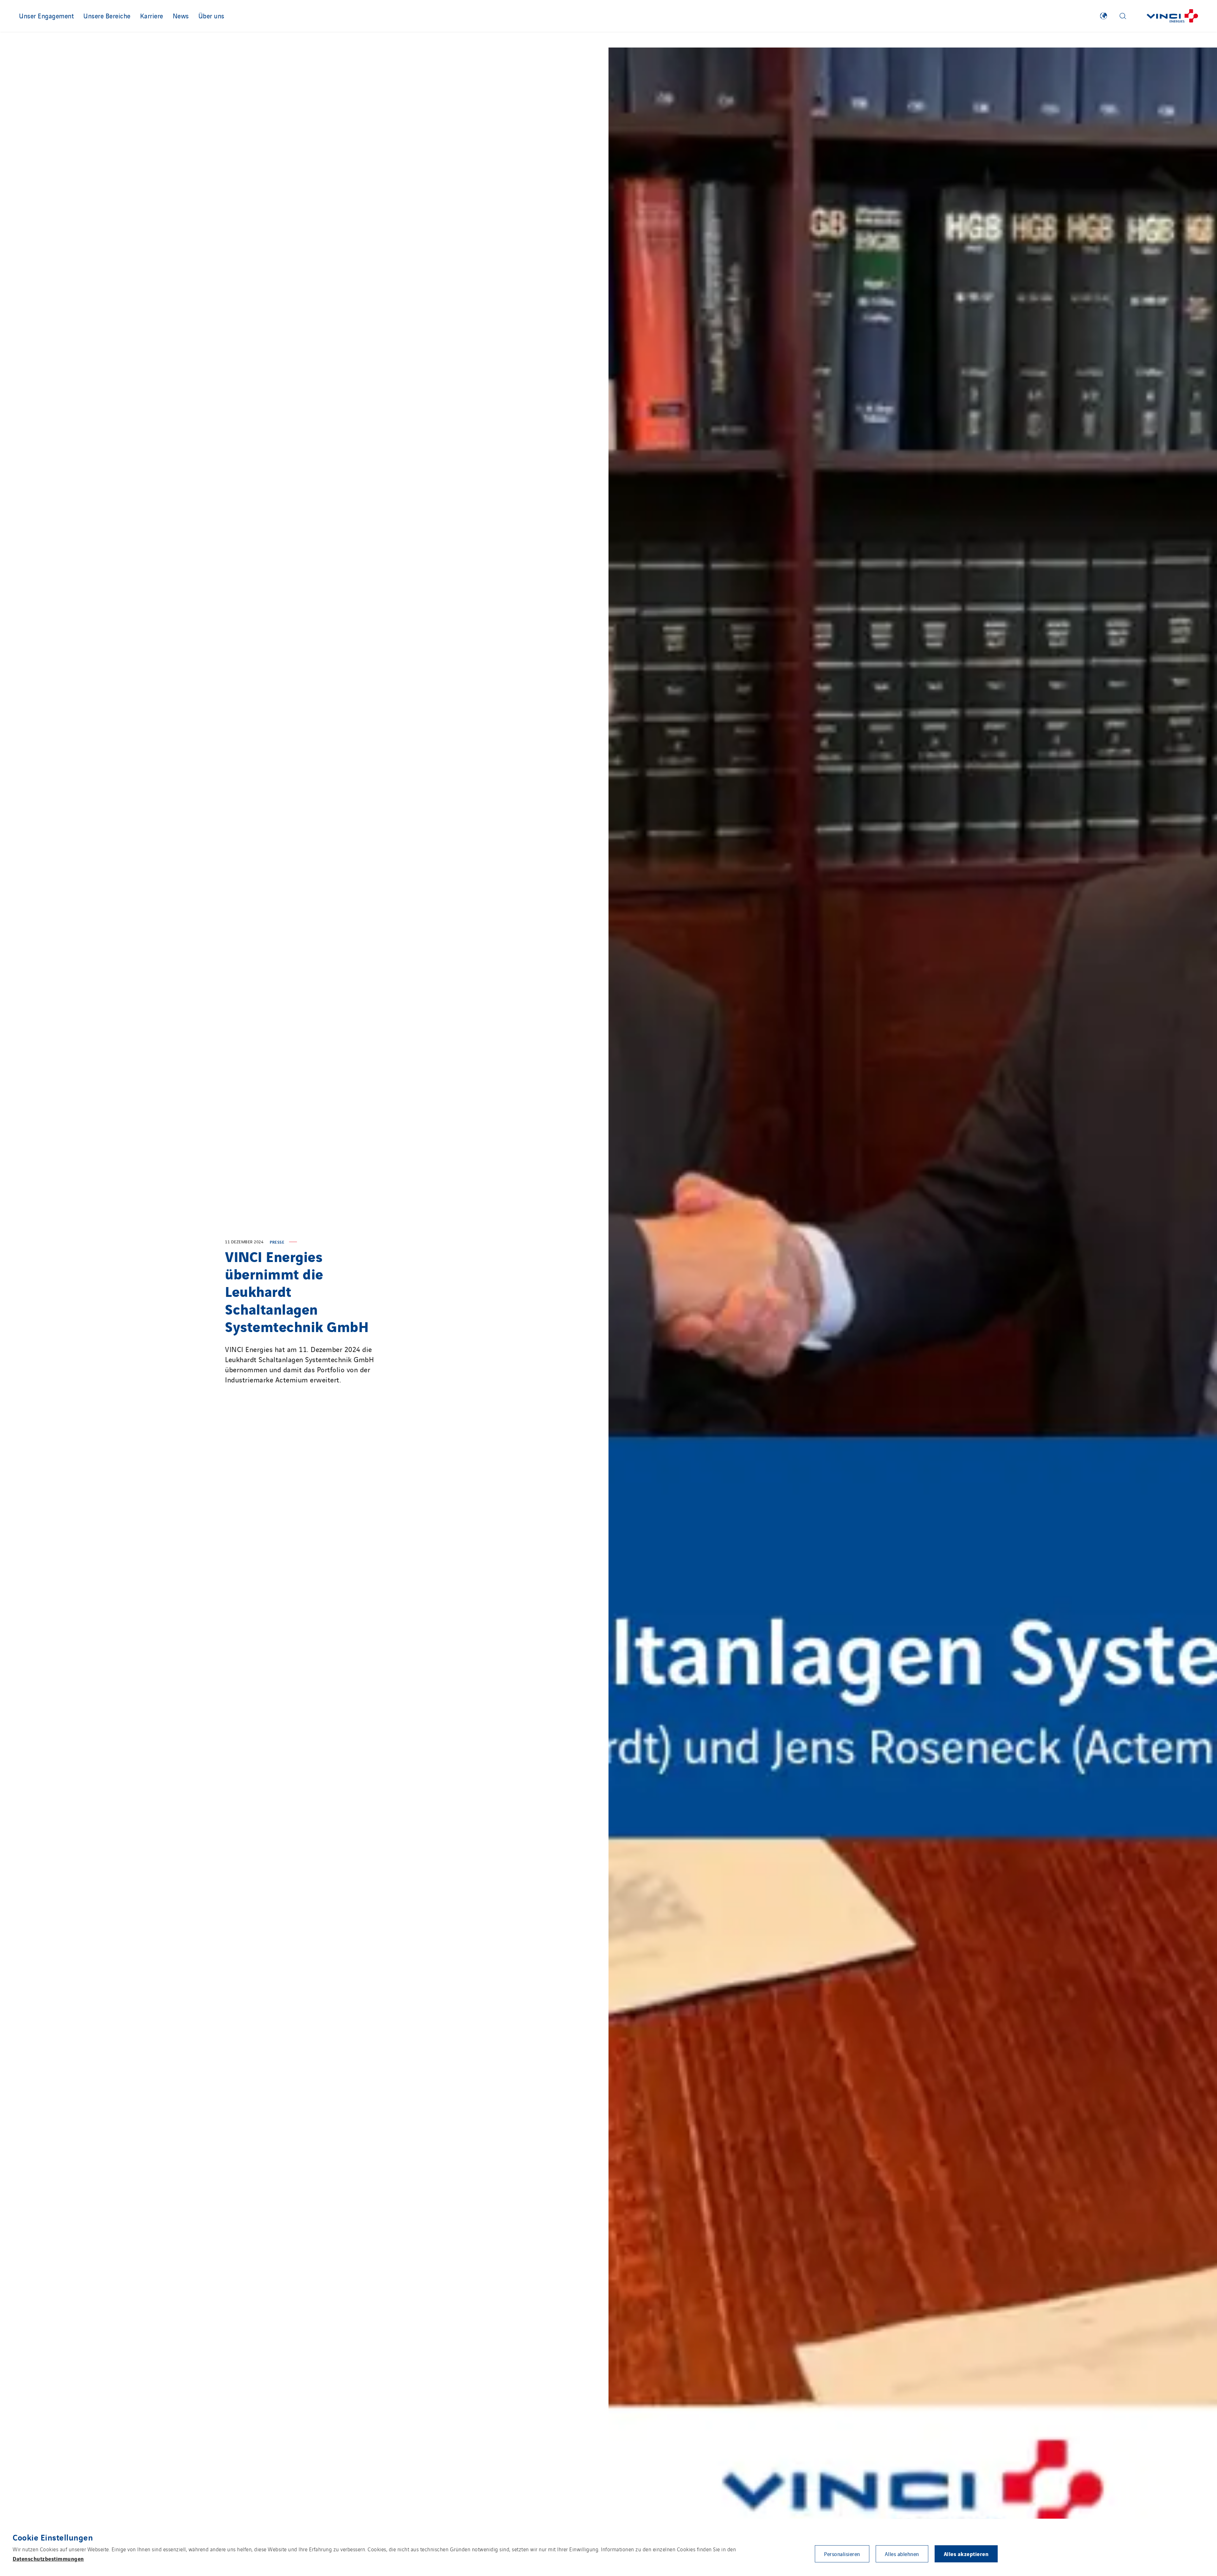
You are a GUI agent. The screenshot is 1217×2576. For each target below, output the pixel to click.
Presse (277, 1242)
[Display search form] (1123, 16)
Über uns (211, 16)
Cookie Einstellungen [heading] (53, 2537)
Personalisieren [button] (842, 2554)
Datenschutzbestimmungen (48, 2558)
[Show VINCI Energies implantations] (1104, 16)
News (181, 16)
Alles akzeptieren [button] (966, 2554)
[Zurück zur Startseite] (1172, 16)
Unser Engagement (46, 16)
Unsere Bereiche (107, 16)
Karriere (152, 16)
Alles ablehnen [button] (902, 2554)
